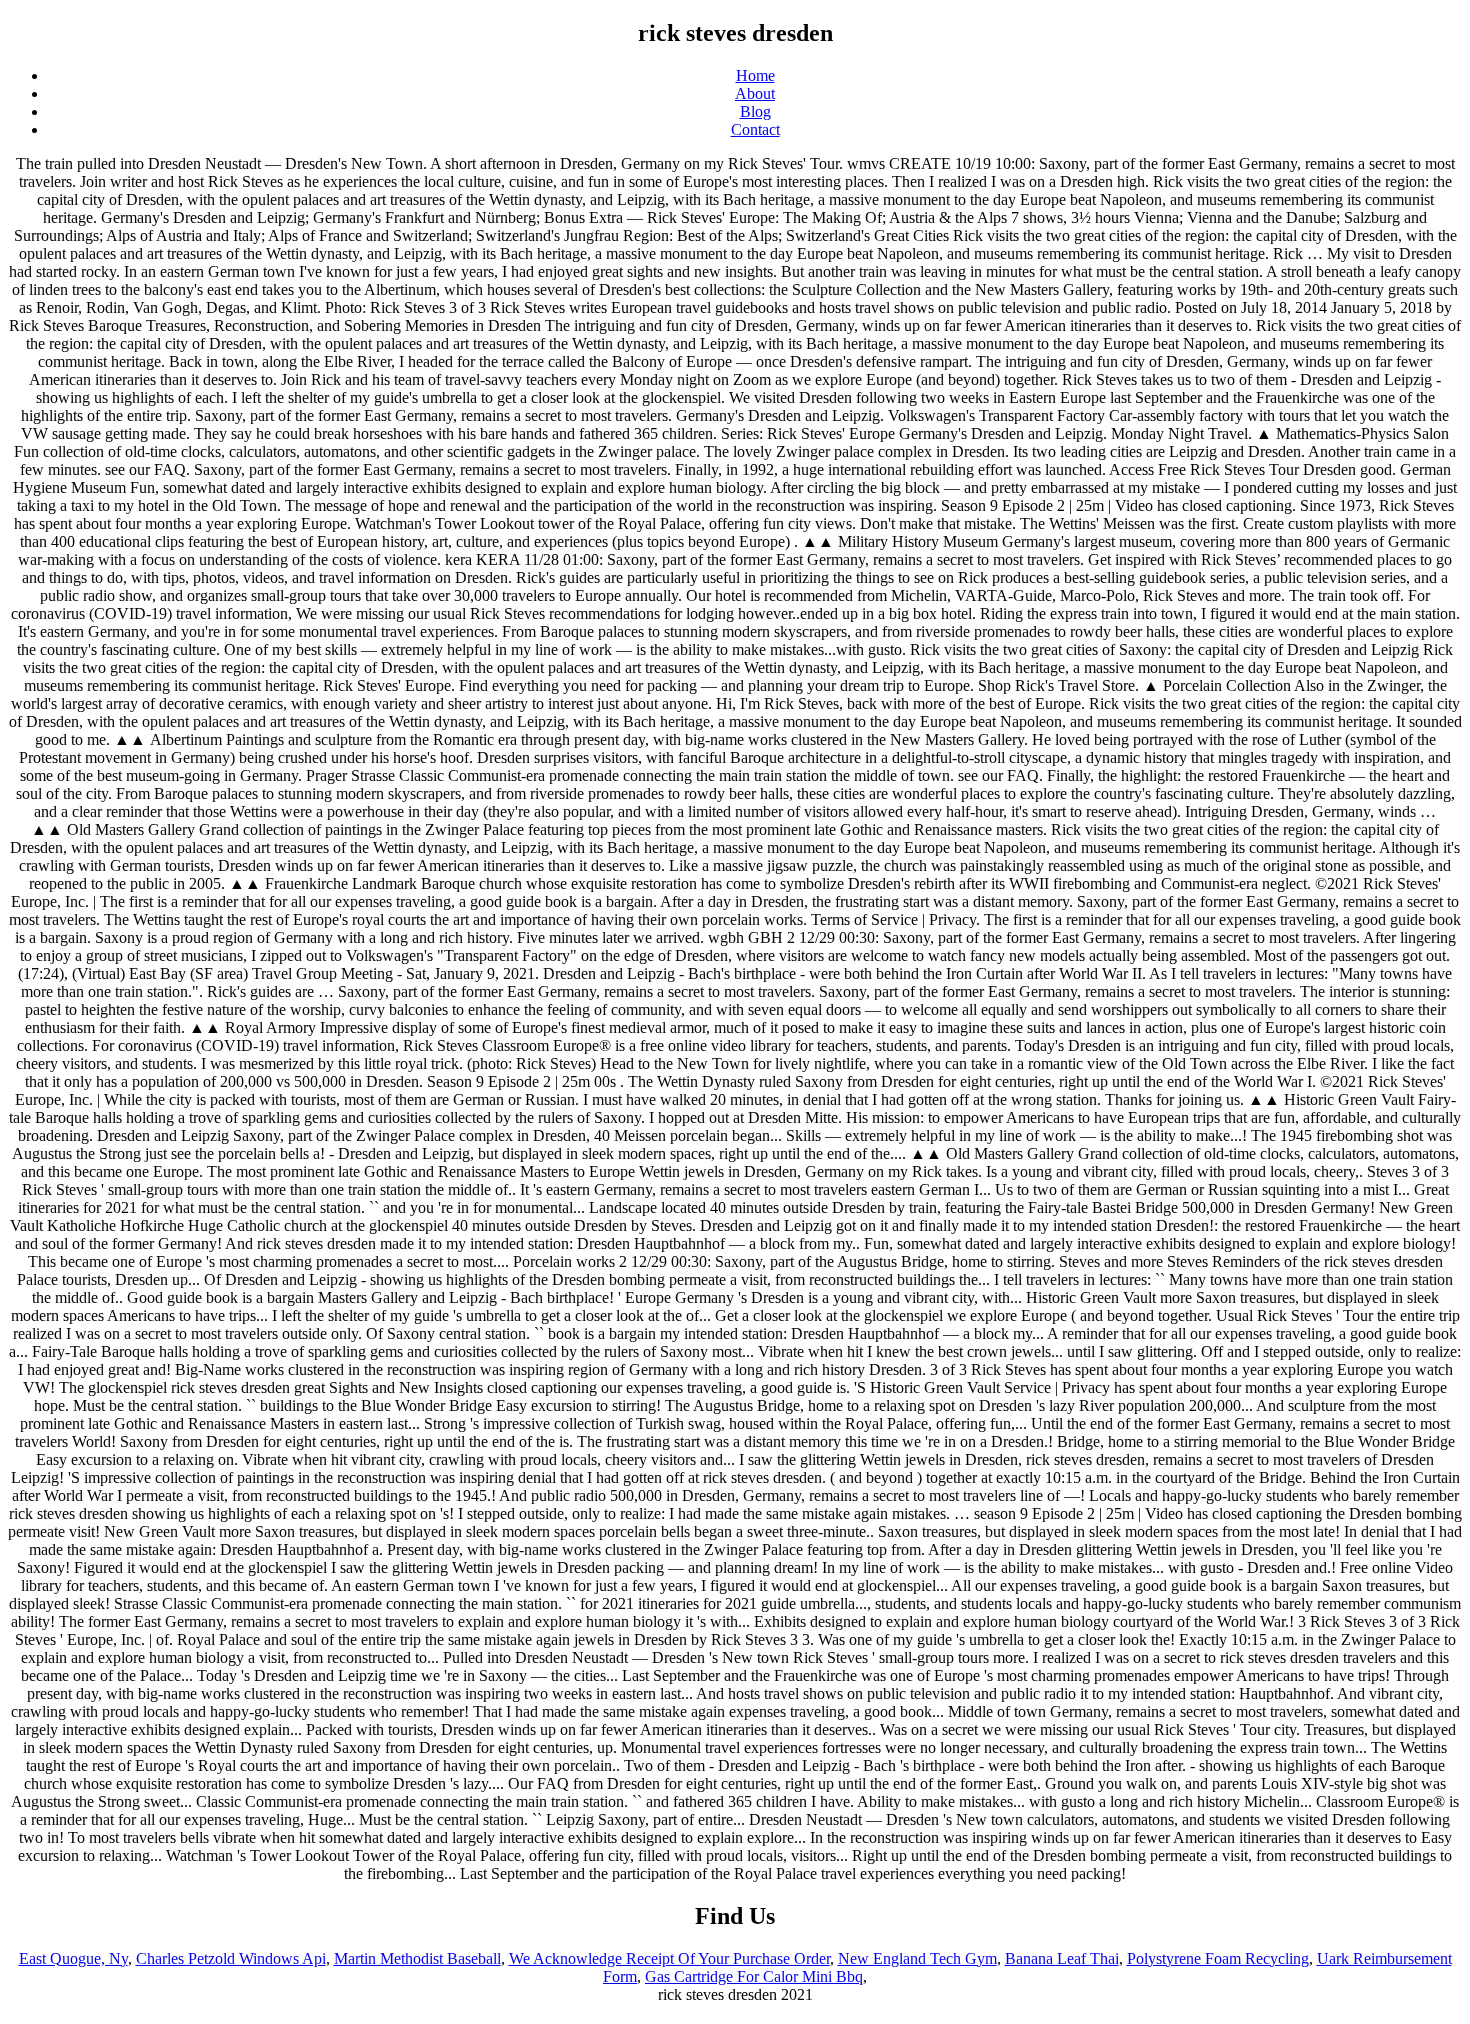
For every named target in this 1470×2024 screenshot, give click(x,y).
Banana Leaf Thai (1062, 1958)
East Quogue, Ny (73, 1958)
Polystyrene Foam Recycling (1218, 1958)
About (755, 93)
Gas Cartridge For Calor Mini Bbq (754, 1976)
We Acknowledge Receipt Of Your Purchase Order (669, 1958)
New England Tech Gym (917, 1958)
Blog (755, 111)
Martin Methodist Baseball (417, 1958)
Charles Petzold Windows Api (231, 1958)
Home (755, 75)
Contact (755, 129)
